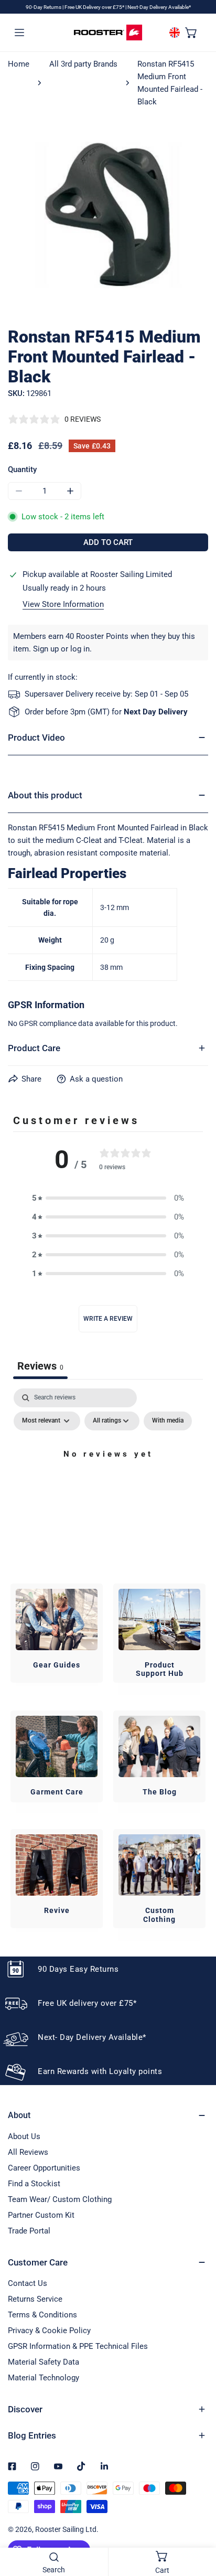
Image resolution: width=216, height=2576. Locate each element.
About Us (24, 2136)
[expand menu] (19, 32)
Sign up (46, 649)
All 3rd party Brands (83, 64)
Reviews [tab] (40, 1366)
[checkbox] (168, 1421)
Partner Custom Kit (41, 2215)
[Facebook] (12, 2466)
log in (80, 649)
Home (19, 64)
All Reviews (28, 2152)
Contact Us (28, 2283)
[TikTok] (81, 2466)
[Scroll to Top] (197, 2520)
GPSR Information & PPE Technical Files (78, 2346)
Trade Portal (29, 2231)
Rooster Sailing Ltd (66, 2529)
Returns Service (35, 2299)
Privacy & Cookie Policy (49, 2331)
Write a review (108, 1319)
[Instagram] (35, 2466)
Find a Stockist (34, 2184)
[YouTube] (58, 2466)
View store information (63, 605)
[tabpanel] (108, 1478)
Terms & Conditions (42, 2315)
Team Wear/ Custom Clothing (60, 2199)
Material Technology (44, 2378)
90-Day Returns (44, 7)
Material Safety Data (44, 2362)
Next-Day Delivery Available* (159, 7)
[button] (191, 32)
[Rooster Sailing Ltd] (108, 33)
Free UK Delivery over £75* (95, 7)
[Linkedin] (104, 2466)
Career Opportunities (44, 2168)
